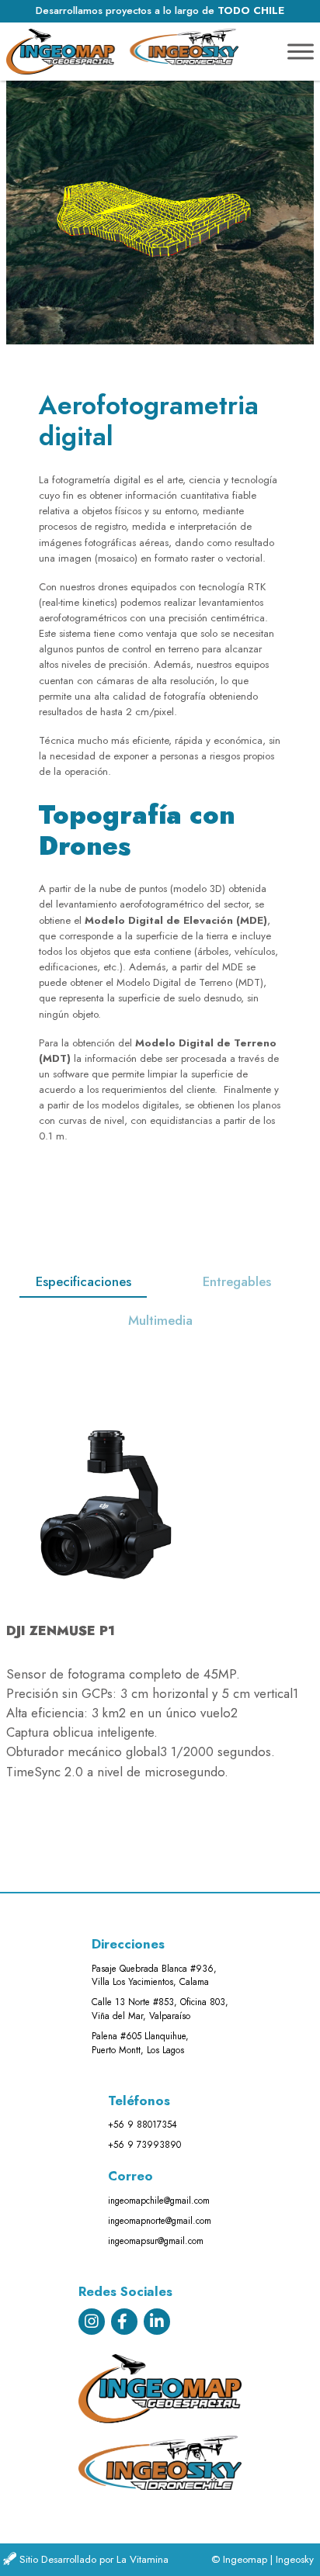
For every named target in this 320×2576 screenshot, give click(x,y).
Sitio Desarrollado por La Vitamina (94, 2559)
